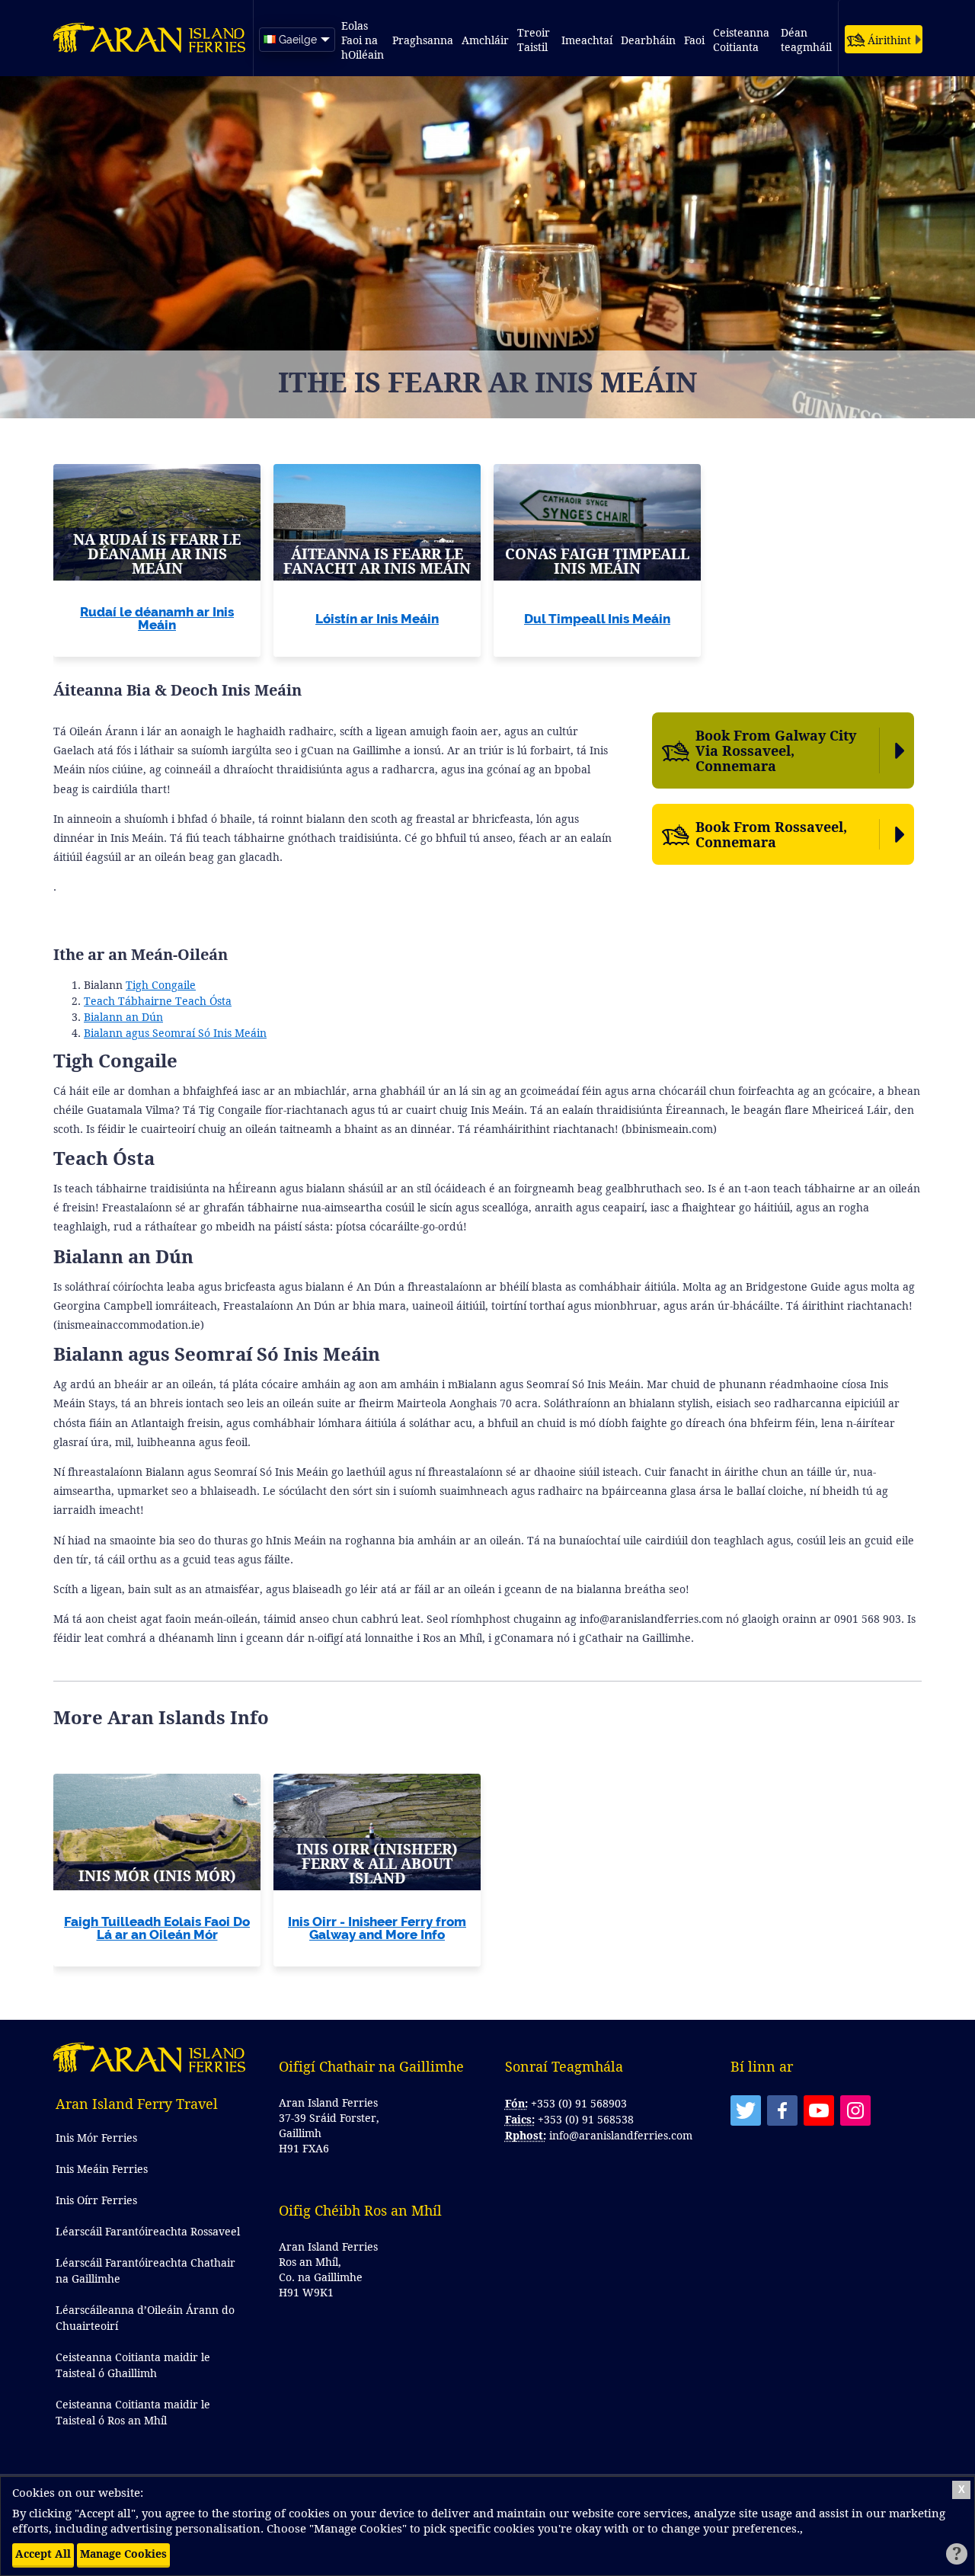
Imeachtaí (587, 40)
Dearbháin (648, 40)
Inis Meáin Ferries (102, 2169)
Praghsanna (423, 40)
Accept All (43, 2554)
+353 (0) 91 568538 (586, 2119)
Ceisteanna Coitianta (743, 40)
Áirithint (889, 40)
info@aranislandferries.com (621, 2135)
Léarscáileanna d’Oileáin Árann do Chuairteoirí (145, 2318)
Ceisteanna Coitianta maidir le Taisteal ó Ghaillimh (133, 2365)
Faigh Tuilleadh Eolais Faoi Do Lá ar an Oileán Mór (157, 1928)
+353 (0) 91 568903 (579, 2103)
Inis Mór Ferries (96, 2138)
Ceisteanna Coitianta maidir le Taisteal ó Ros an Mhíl (133, 2412)
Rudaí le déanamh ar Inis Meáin (157, 618)
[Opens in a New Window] (746, 2110)
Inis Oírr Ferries (96, 2200)
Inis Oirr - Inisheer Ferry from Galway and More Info (377, 1928)
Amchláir (485, 40)
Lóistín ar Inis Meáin (377, 619)
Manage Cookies (123, 2554)
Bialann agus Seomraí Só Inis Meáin (175, 1033)
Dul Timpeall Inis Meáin (597, 619)
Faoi (694, 40)
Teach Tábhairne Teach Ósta (158, 1001)
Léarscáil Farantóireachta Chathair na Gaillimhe (145, 2270)
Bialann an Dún (123, 1017)
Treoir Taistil (535, 40)
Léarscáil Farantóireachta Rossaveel (148, 2231)
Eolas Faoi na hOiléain (363, 40)
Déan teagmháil (806, 40)
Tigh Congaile (161, 985)
